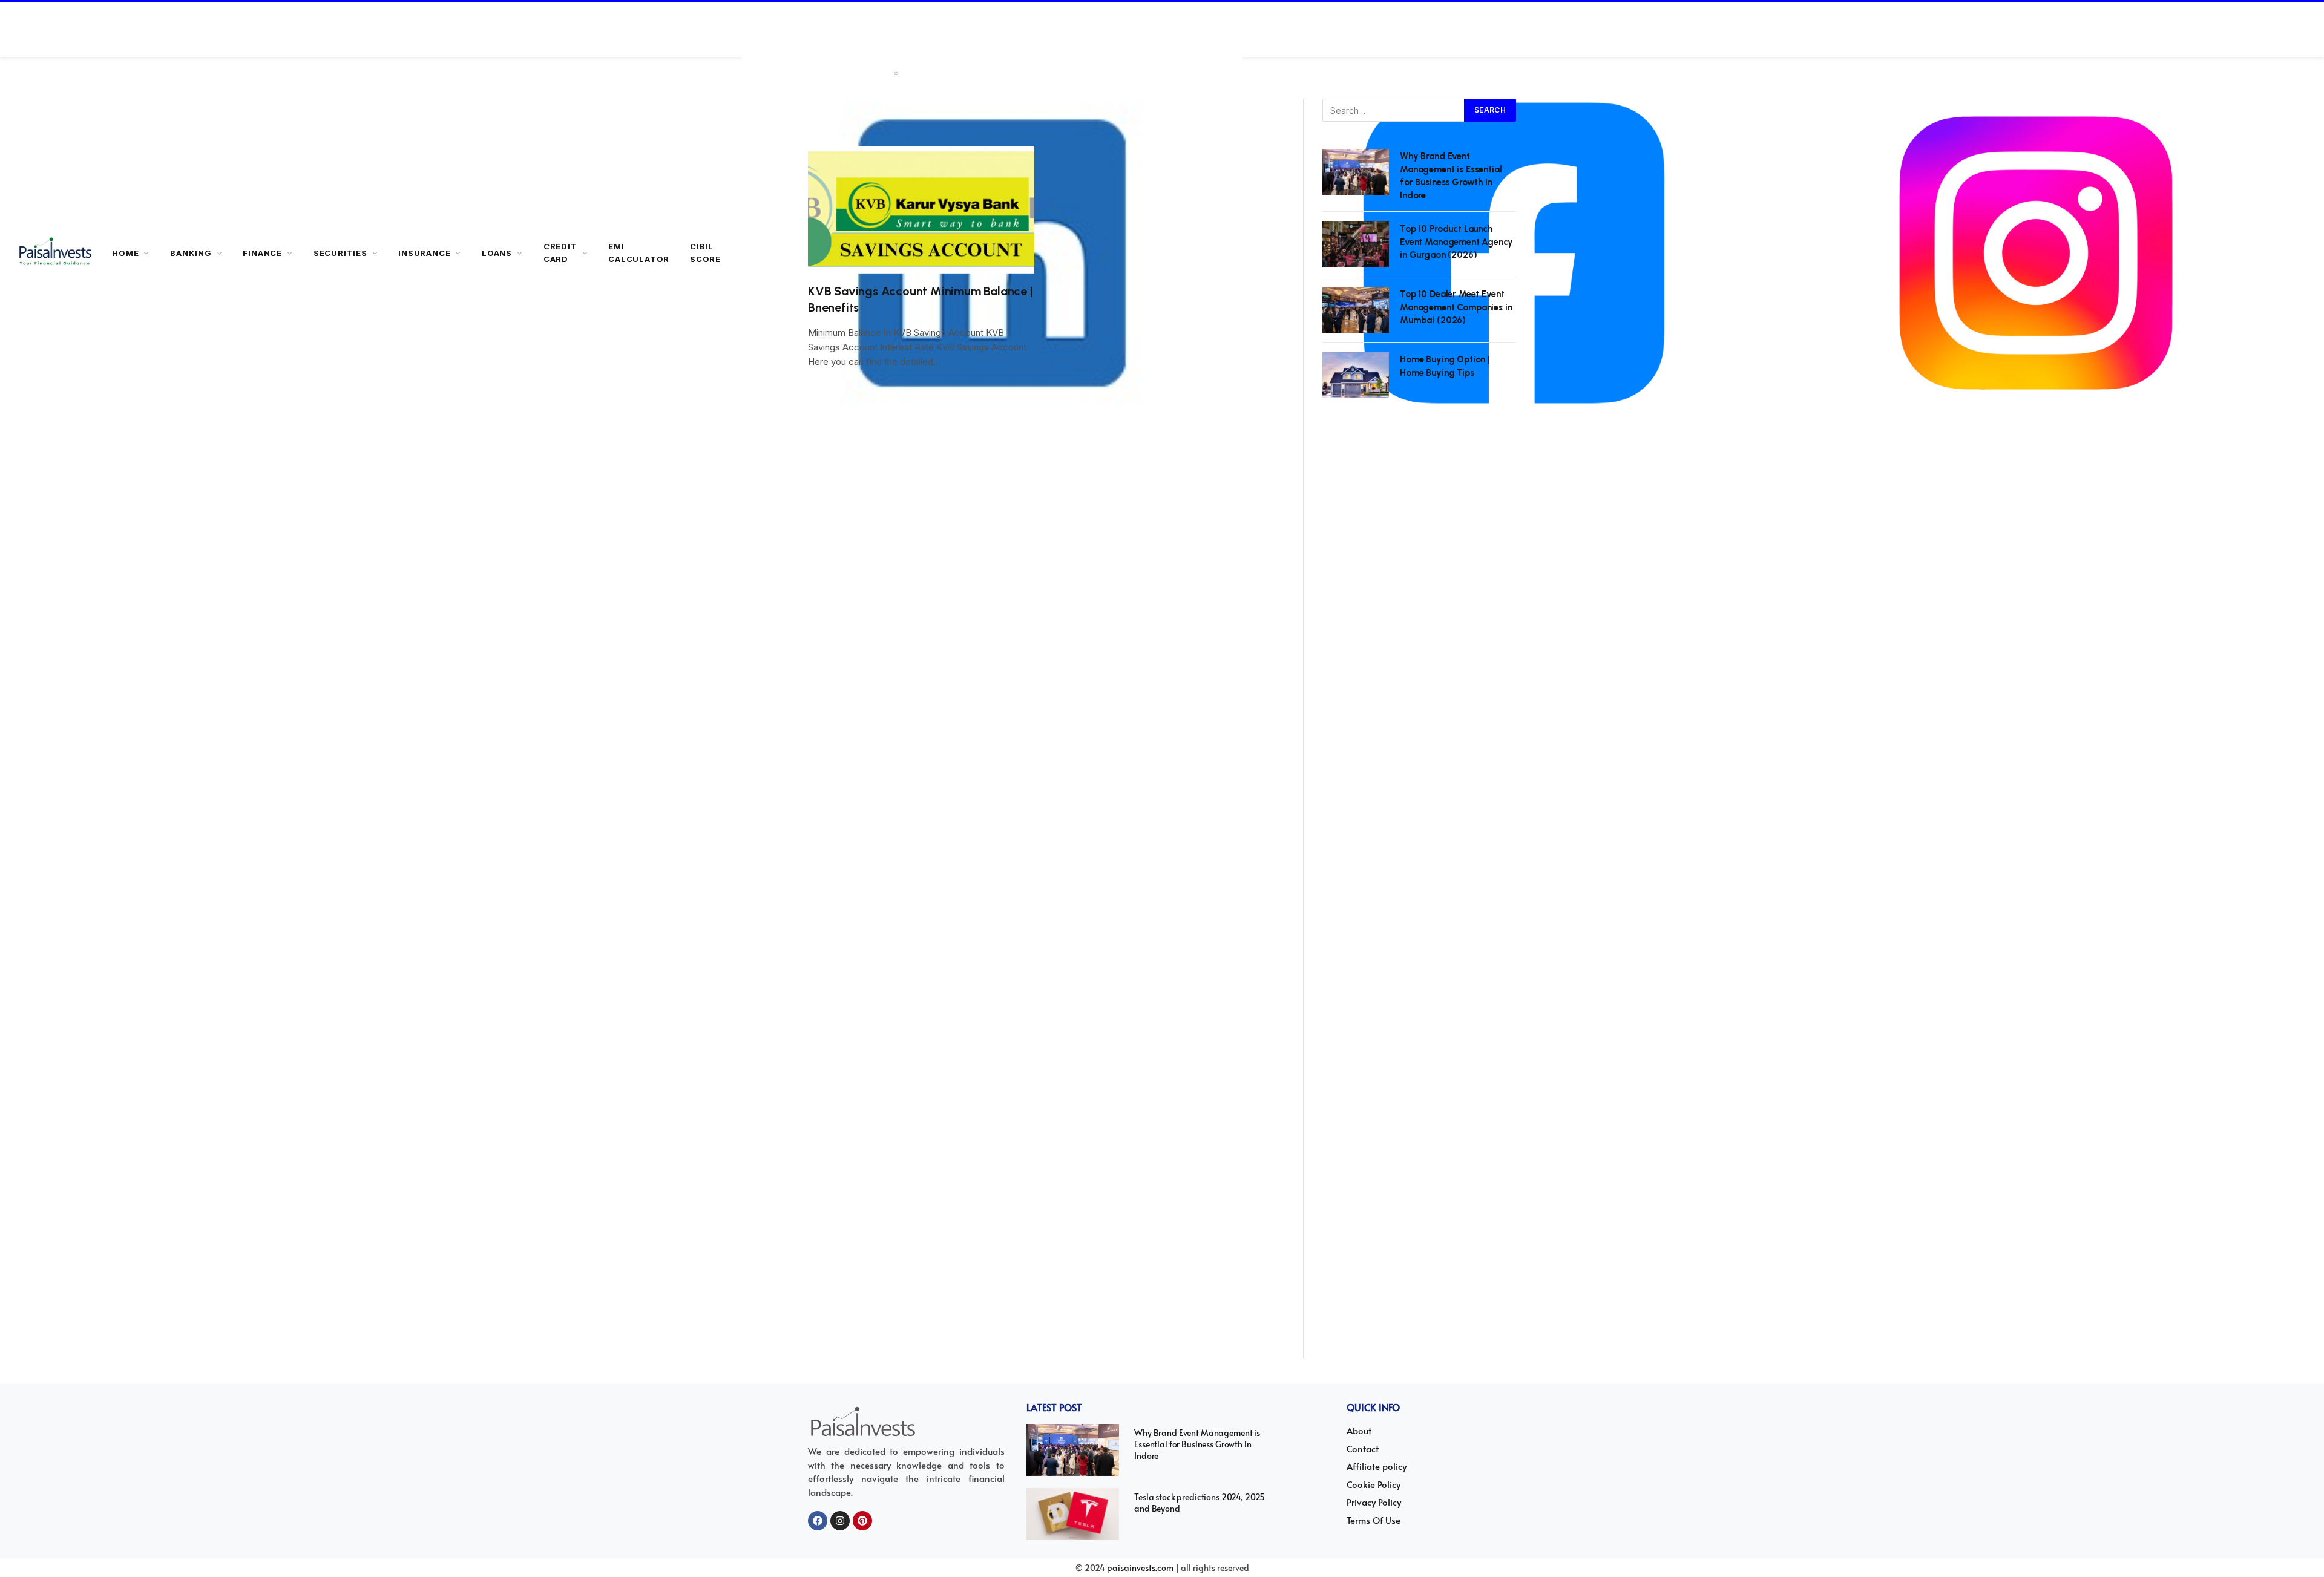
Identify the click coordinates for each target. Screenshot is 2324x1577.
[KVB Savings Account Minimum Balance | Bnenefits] (921, 210)
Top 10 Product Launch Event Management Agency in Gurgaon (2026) (1456, 242)
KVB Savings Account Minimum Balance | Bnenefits (921, 299)
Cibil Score (705, 253)
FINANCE (262, 253)
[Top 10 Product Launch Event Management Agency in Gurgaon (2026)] (1356, 244)
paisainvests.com (1140, 1568)
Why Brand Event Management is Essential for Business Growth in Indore (1451, 175)
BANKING (191, 253)
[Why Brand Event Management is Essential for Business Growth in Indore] (1356, 172)
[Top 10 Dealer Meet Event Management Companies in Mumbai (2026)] (1356, 310)
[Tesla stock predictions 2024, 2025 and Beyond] (1073, 1514)
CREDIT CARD (560, 253)
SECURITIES (340, 253)
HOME (125, 253)
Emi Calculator (639, 253)
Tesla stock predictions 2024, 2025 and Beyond (1200, 1503)
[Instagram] (840, 1521)
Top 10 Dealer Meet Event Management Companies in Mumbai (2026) (1456, 307)
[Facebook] (818, 1521)
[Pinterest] (862, 1521)
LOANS (497, 253)
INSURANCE (424, 253)
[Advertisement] (1419, 892)
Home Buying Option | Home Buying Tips (1445, 366)
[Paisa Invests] (55, 253)
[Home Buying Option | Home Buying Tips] (1356, 375)
